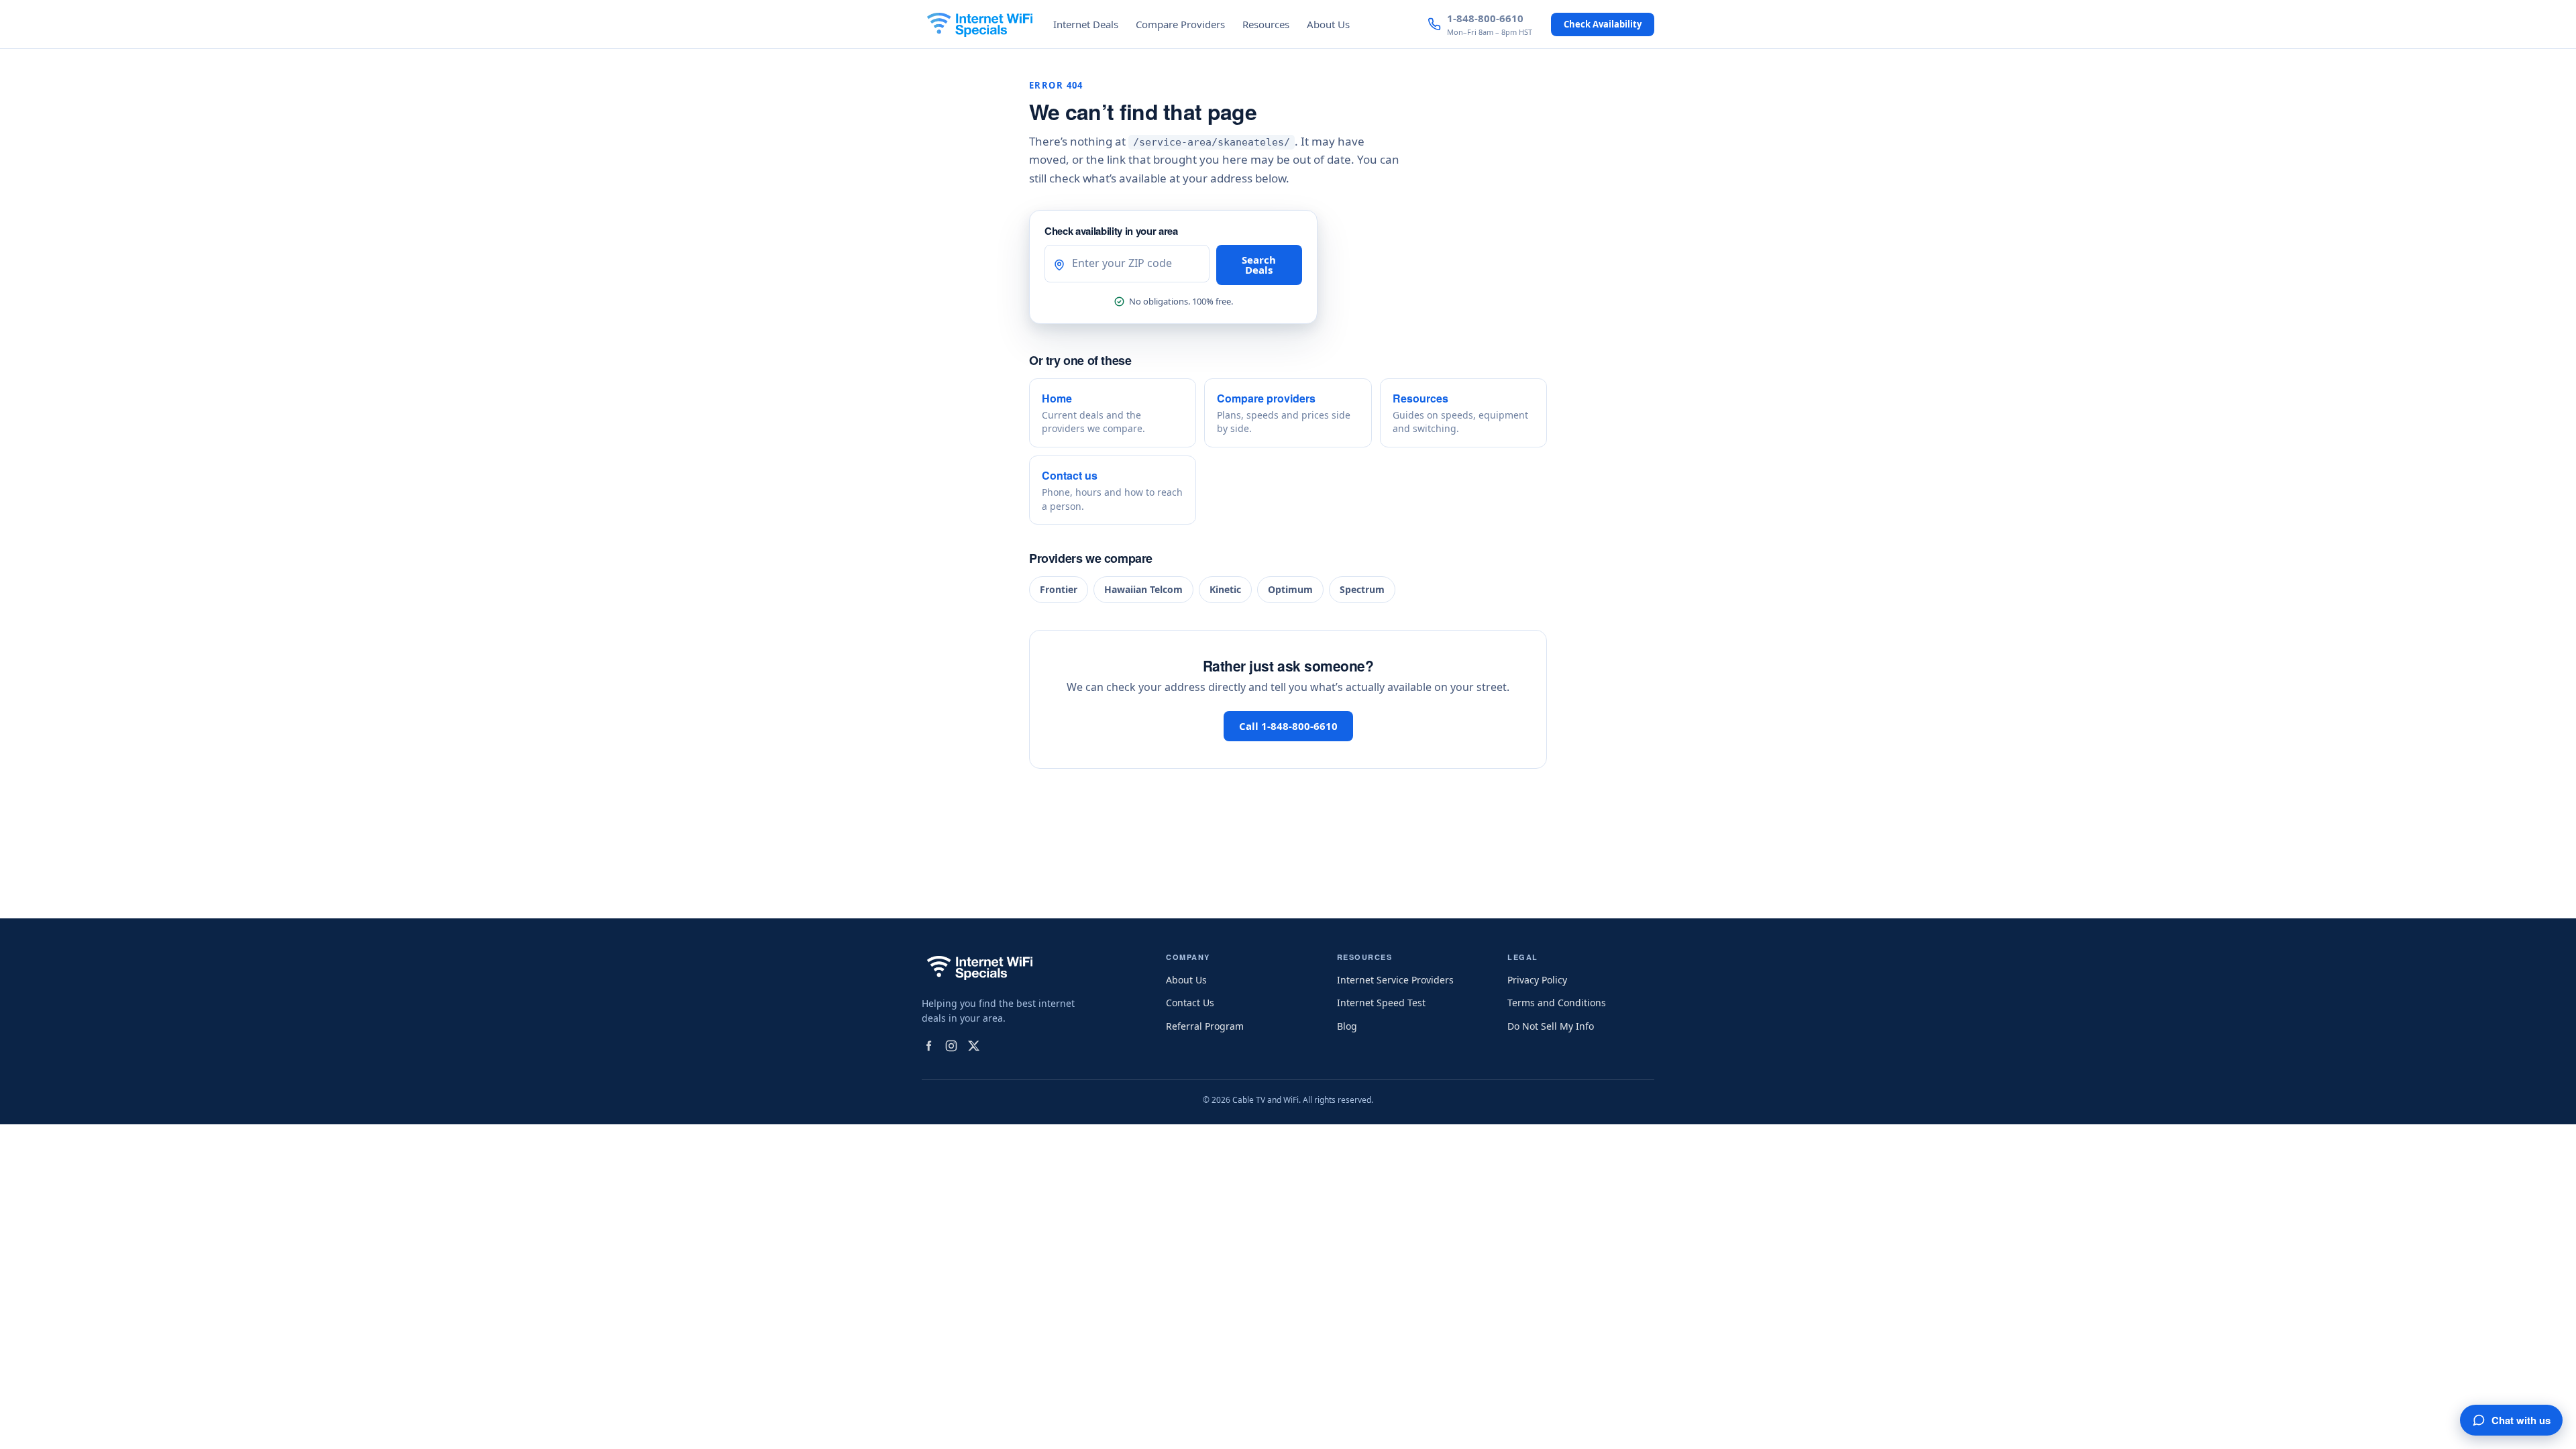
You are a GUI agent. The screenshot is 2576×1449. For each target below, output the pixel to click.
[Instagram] (951, 1046)
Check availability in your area (1111, 231)
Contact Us (1190, 1003)
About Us (1328, 24)
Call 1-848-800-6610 (1288, 726)
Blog (1347, 1026)
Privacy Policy (1537, 980)
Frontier (1059, 589)
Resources (1266, 24)
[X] (974, 1046)
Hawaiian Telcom (1143, 589)
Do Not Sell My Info (1551, 1026)
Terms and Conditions (1557, 1003)
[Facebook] (928, 1046)
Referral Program (1205, 1026)
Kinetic (1225, 589)
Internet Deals (1086, 24)
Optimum (1290, 589)
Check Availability (1603, 24)
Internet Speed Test (1381, 1003)
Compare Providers (1180, 24)
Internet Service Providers (1395, 980)
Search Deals (1259, 265)
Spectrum (1362, 589)
